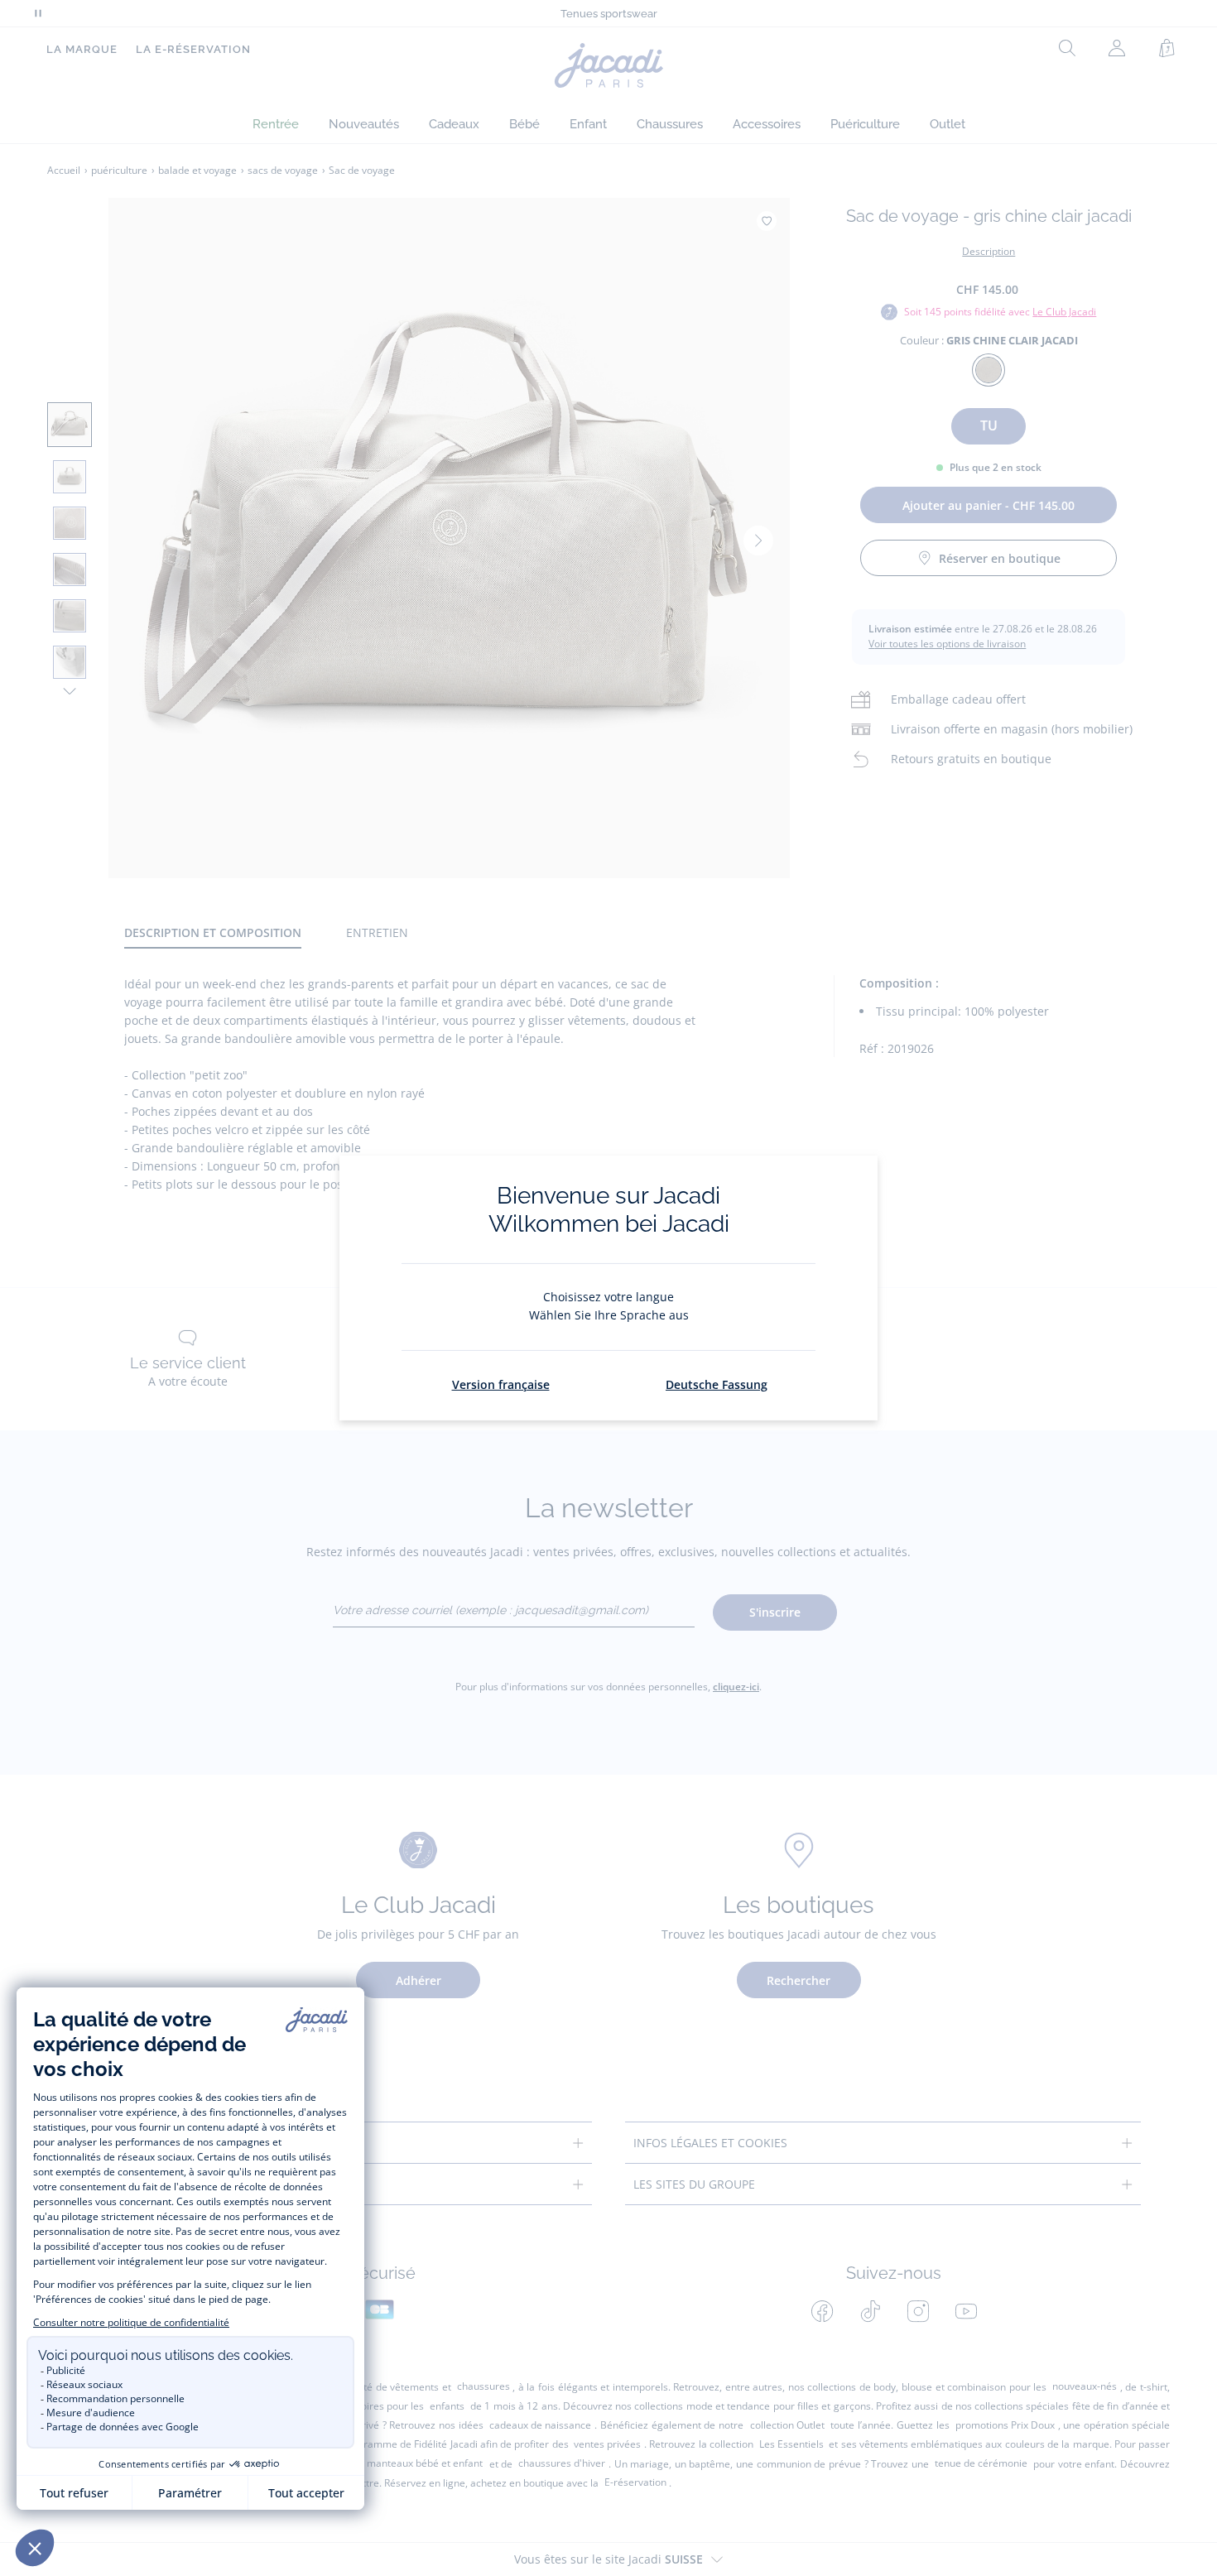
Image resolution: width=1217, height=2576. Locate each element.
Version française (501, 1384)
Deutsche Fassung (717, 1384)
